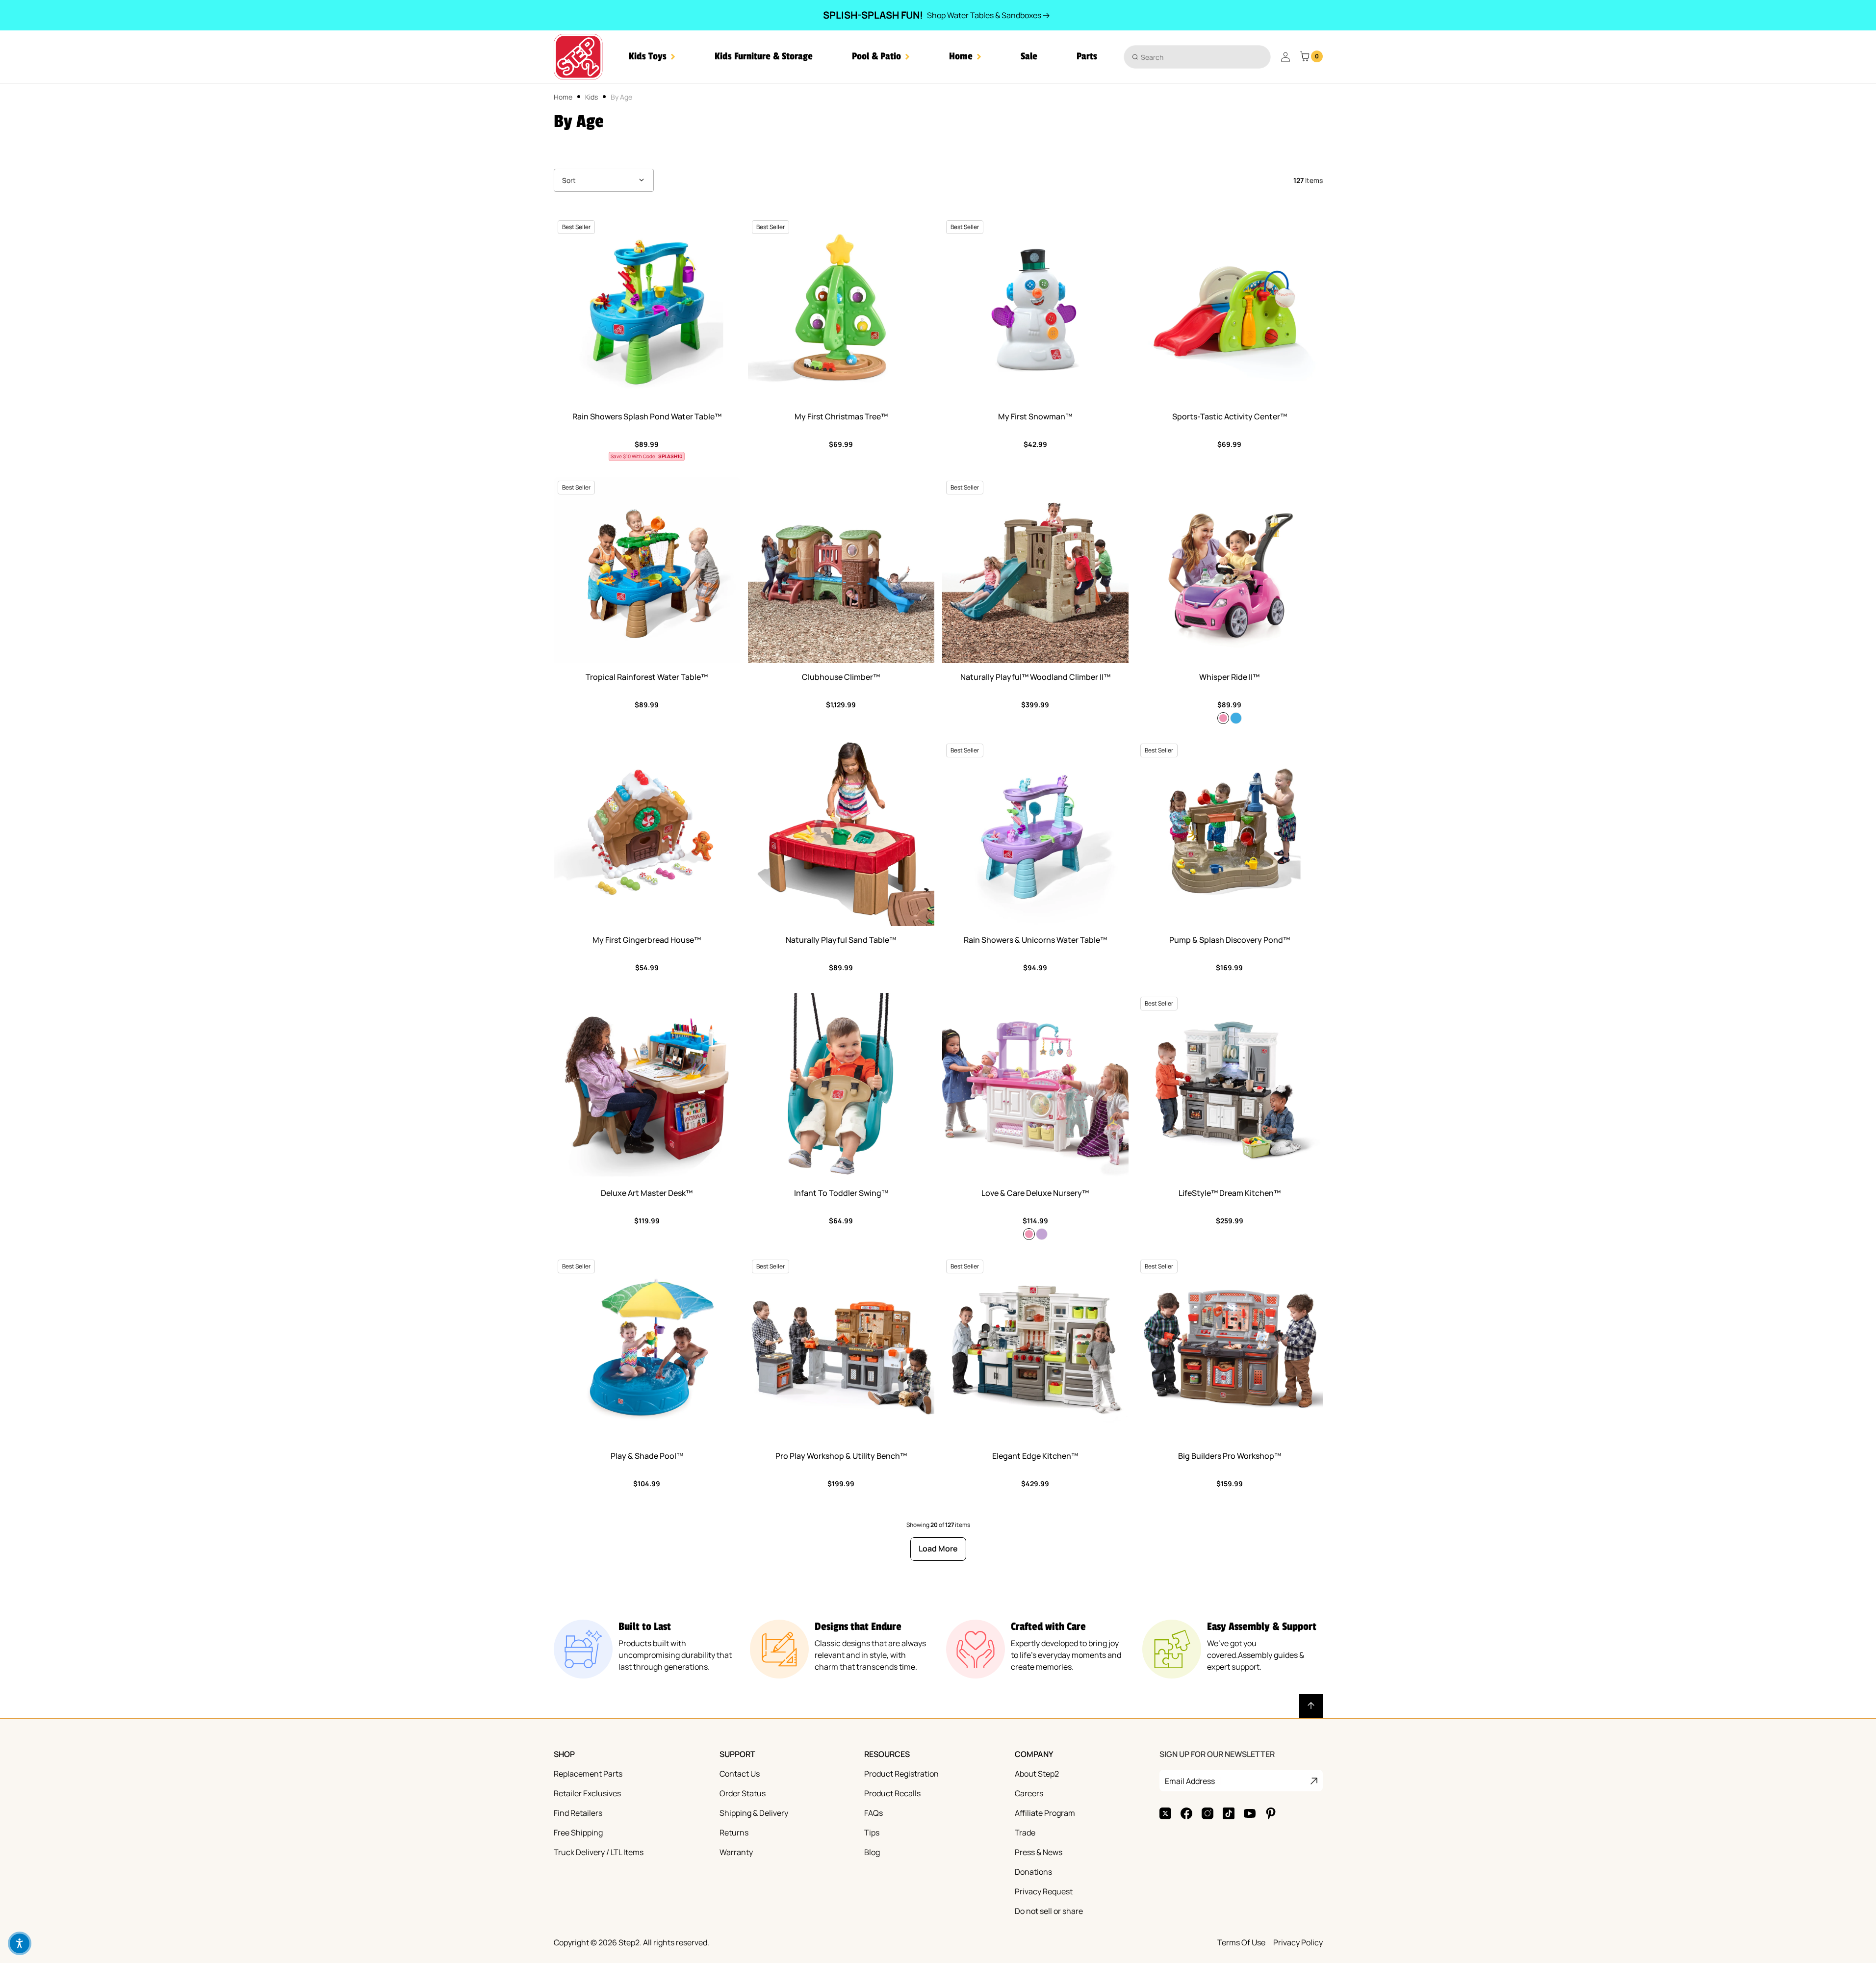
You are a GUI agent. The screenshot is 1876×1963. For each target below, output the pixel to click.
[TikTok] (1229, 1813)
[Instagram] (1208, 1813)
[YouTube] (1250, 1813)
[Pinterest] (1271, 1813)
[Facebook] (1186, 1813)
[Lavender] (1042, 1234)
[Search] (1135, 57)
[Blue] (1236, 718)
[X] (1165, 1813)
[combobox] (1197, 57)
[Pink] (1223, 718)
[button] (652, 57)
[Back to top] (1311, 1706)
